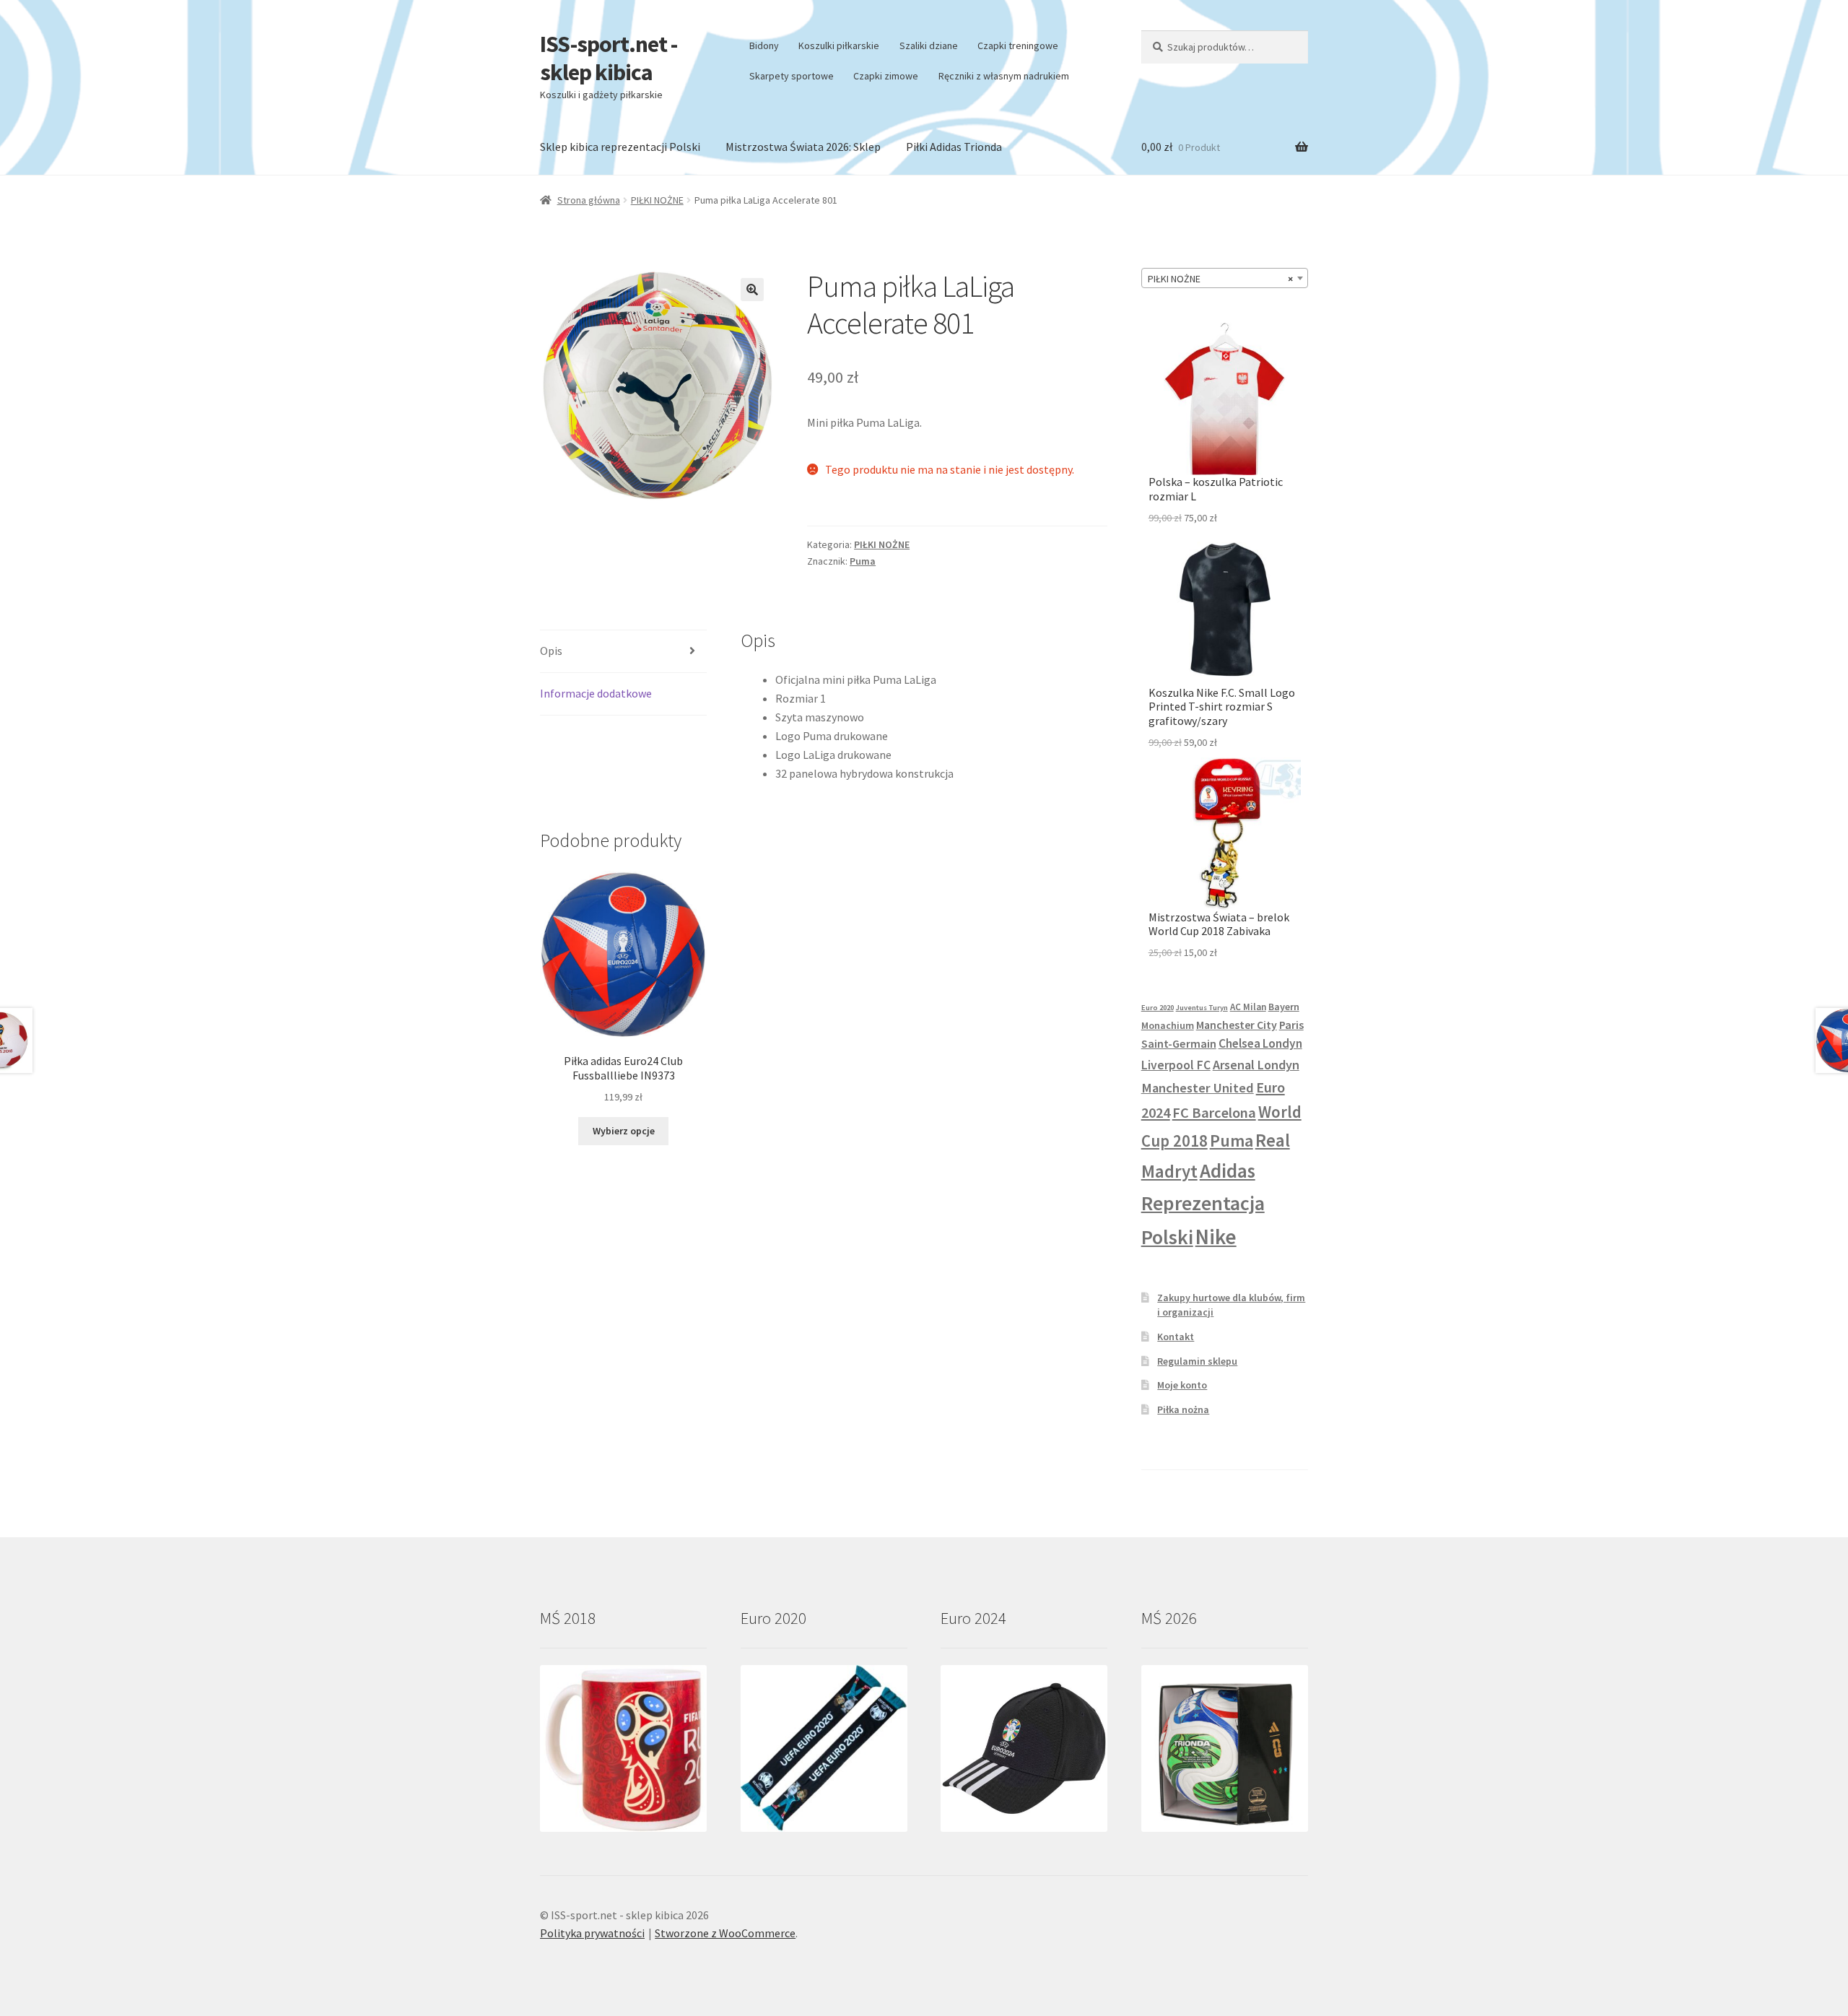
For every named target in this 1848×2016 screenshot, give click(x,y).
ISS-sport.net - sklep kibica (609, 58)
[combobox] (1225, 278)
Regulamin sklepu (1197, 1361)
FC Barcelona (1214, 1113)
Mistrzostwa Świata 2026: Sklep (803, 147)
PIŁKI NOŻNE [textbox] (1220, 279)
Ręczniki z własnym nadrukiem (1004, 76)
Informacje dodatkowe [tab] (596, 693)
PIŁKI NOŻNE (657, 200)
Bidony (764, 45)
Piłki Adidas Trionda (954, 147)
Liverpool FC (1176, 1065)
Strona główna (589, 200)
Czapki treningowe (1018, 45)
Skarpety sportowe (792, 76)
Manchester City (1237, 1025)
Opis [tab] (551, 651)
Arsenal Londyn (1256, 1065)
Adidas (1228, 1170)
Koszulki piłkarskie (839, 45)
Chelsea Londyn (1260, 1043)
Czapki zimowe (886, 76)
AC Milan (1248, 1007)
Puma (863, 561)
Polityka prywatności (592, 1933)
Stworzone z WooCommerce (725, 1933)
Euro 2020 (1158, 1008)
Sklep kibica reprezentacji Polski (620, 147)
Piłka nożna (1183, 1409)
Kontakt (1176, 1337)
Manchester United (1198, 1088)
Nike (1216, 1237)
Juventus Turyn (1202, 1008)
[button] (752, 290)
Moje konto (1182, 1385)
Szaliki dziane (929, 45)
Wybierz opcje (624, 1131)
